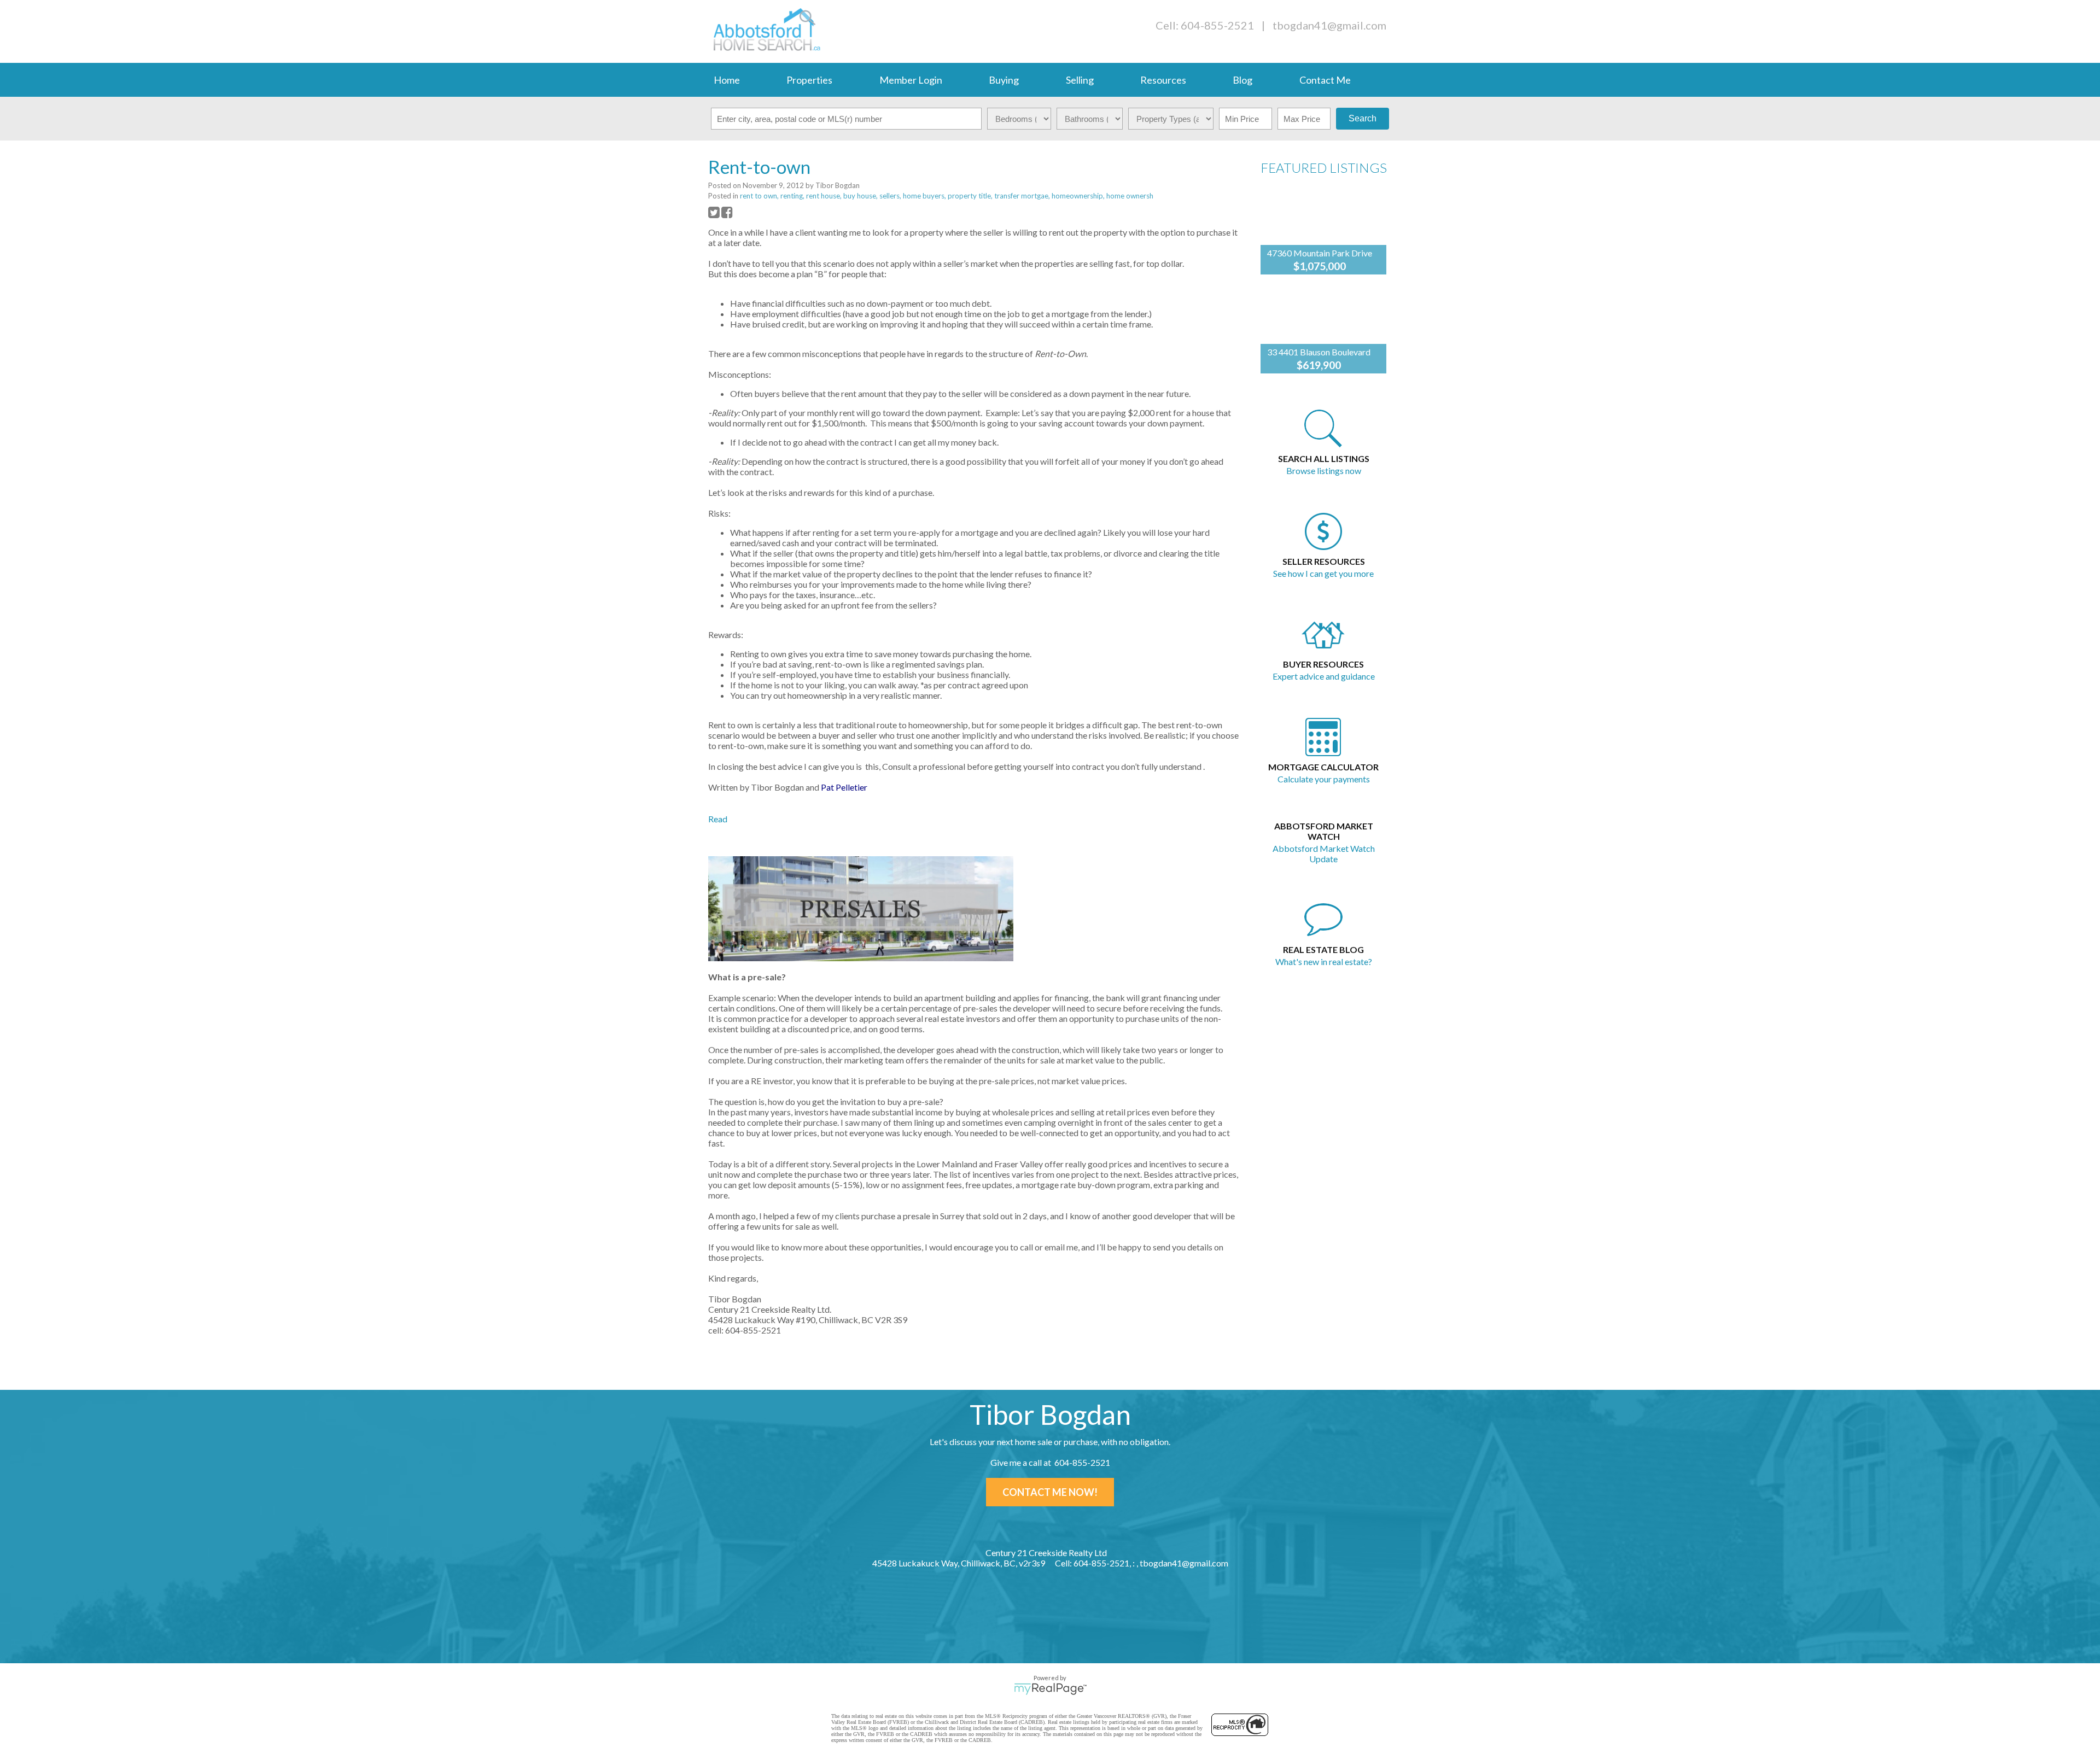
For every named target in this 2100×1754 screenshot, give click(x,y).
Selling (1080, 80)
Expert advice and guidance (1324, 676)
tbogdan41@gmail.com (1329, 25)
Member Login (911, 80)
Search (1363, 118)
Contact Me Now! (1050, 1492)
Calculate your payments (1324, 779)
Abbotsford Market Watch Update (1324, 853)
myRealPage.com (1050, 1689)
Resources (1163, 80)
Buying (1004, 80)
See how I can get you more (1323, 573)
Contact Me (1325, 80)
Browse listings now (1324, 470)
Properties (809, 80)
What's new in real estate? (1324, 961)
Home (727, 80)
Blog (1242, 80)
